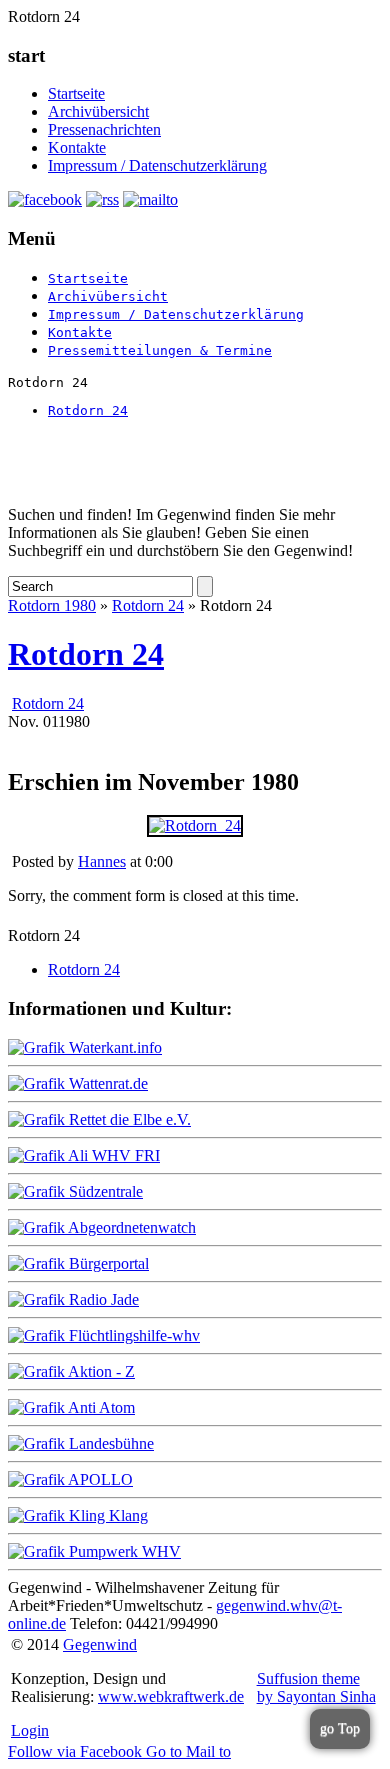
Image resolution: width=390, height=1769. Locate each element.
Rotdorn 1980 (52, 605)
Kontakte (77, 147)
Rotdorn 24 (88, 410)
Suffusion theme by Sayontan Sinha (316, 1687)
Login (30, 1730)
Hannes (102, 861)
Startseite (76, 93)
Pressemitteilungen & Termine (160, 350)
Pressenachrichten (104, 129)
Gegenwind (100, 1644)
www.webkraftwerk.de (171, 1696)
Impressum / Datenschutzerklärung (157, 165)
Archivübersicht (98, 111)
